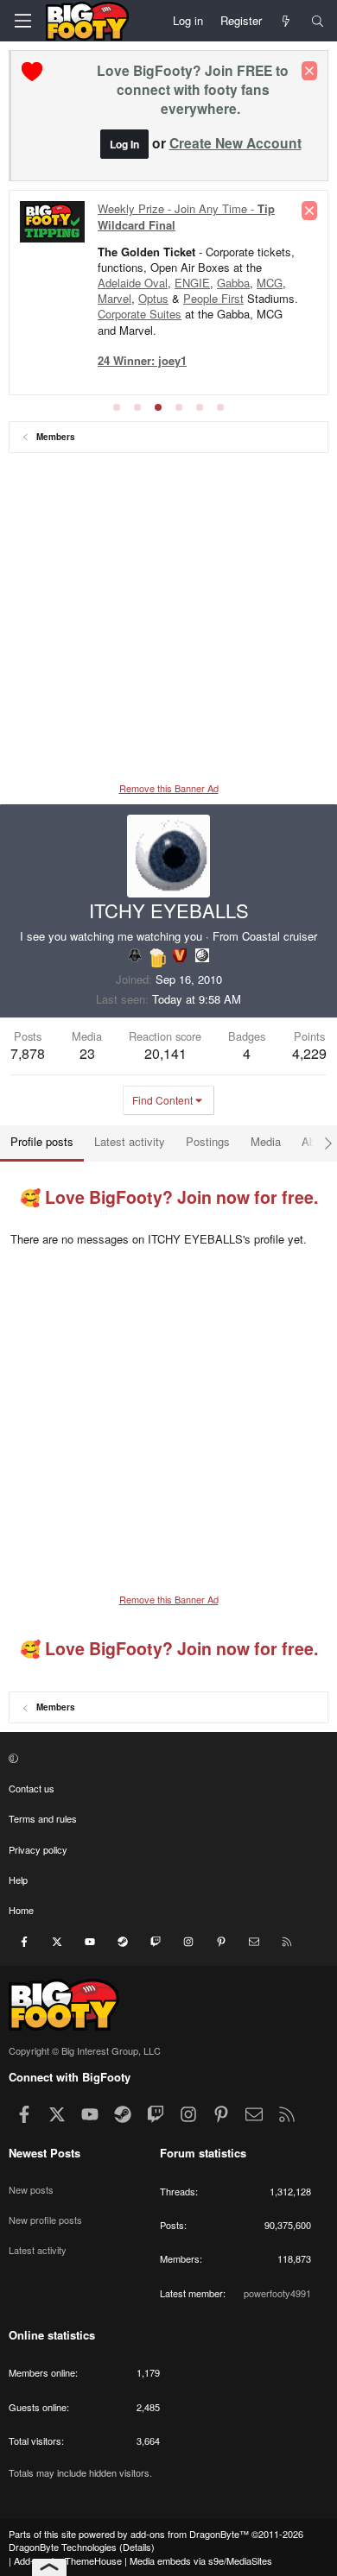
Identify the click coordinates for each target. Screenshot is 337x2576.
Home (21, 1910)
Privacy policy (38, 1849)
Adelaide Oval (133, 283)
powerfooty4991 (277, 2293)
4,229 (309, 1053)
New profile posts (45, 2220)
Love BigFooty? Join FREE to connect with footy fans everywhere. (193, 89)
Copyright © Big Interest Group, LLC (85, 2050)
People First (213, 298)
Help (18, 1880)
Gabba (233, 283)
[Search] (318, 21)
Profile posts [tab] (42, 1141)
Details (137, 2547)
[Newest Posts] (286, 21)
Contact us (32, 1788)
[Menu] (22, 21)
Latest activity (38, 2250)
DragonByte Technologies (63, 2547)
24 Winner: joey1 (142, 360)
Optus (153, 298)
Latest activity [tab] (130, 1141)
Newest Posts (45, 2153)
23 (87, 1053)
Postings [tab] (208, 1141)
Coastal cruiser (280, 936)
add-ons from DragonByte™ (190, 2534)
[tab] (117, 407)
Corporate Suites (140, 314)
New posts (31, 2189)
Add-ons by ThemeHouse (68, 2560)
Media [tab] (266, 1141)
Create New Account (235, 143)
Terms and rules (43, 1818)
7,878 (28, 1053)
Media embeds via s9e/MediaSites (201, 2560)
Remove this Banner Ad (169, 788)
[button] (166, 1757)
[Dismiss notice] (309, 71)
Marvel (114, 298)
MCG (270, 283)
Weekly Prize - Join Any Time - (186, 216)
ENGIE (192, 283)
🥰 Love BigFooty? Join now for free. (169, 1197)
